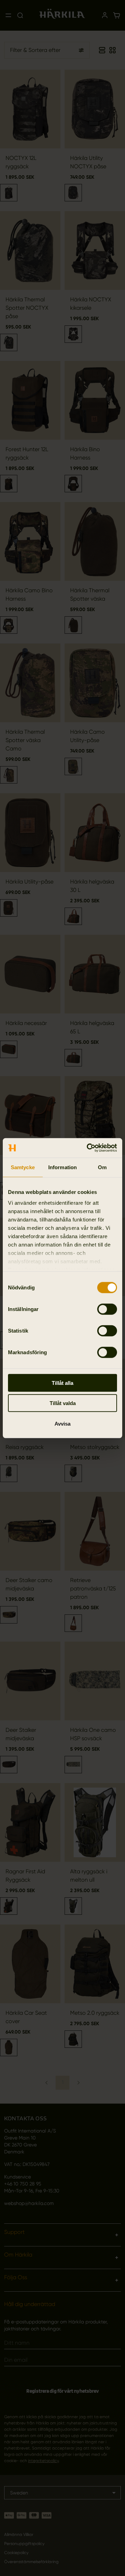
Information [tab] (62, 1167)
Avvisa (62, 1423)
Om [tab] (102, 1167)
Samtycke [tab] (23, 1167)
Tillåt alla (62, 1383)
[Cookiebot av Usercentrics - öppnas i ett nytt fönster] (88, 1148)
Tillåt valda (63, 1403)
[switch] (107, 1309)
